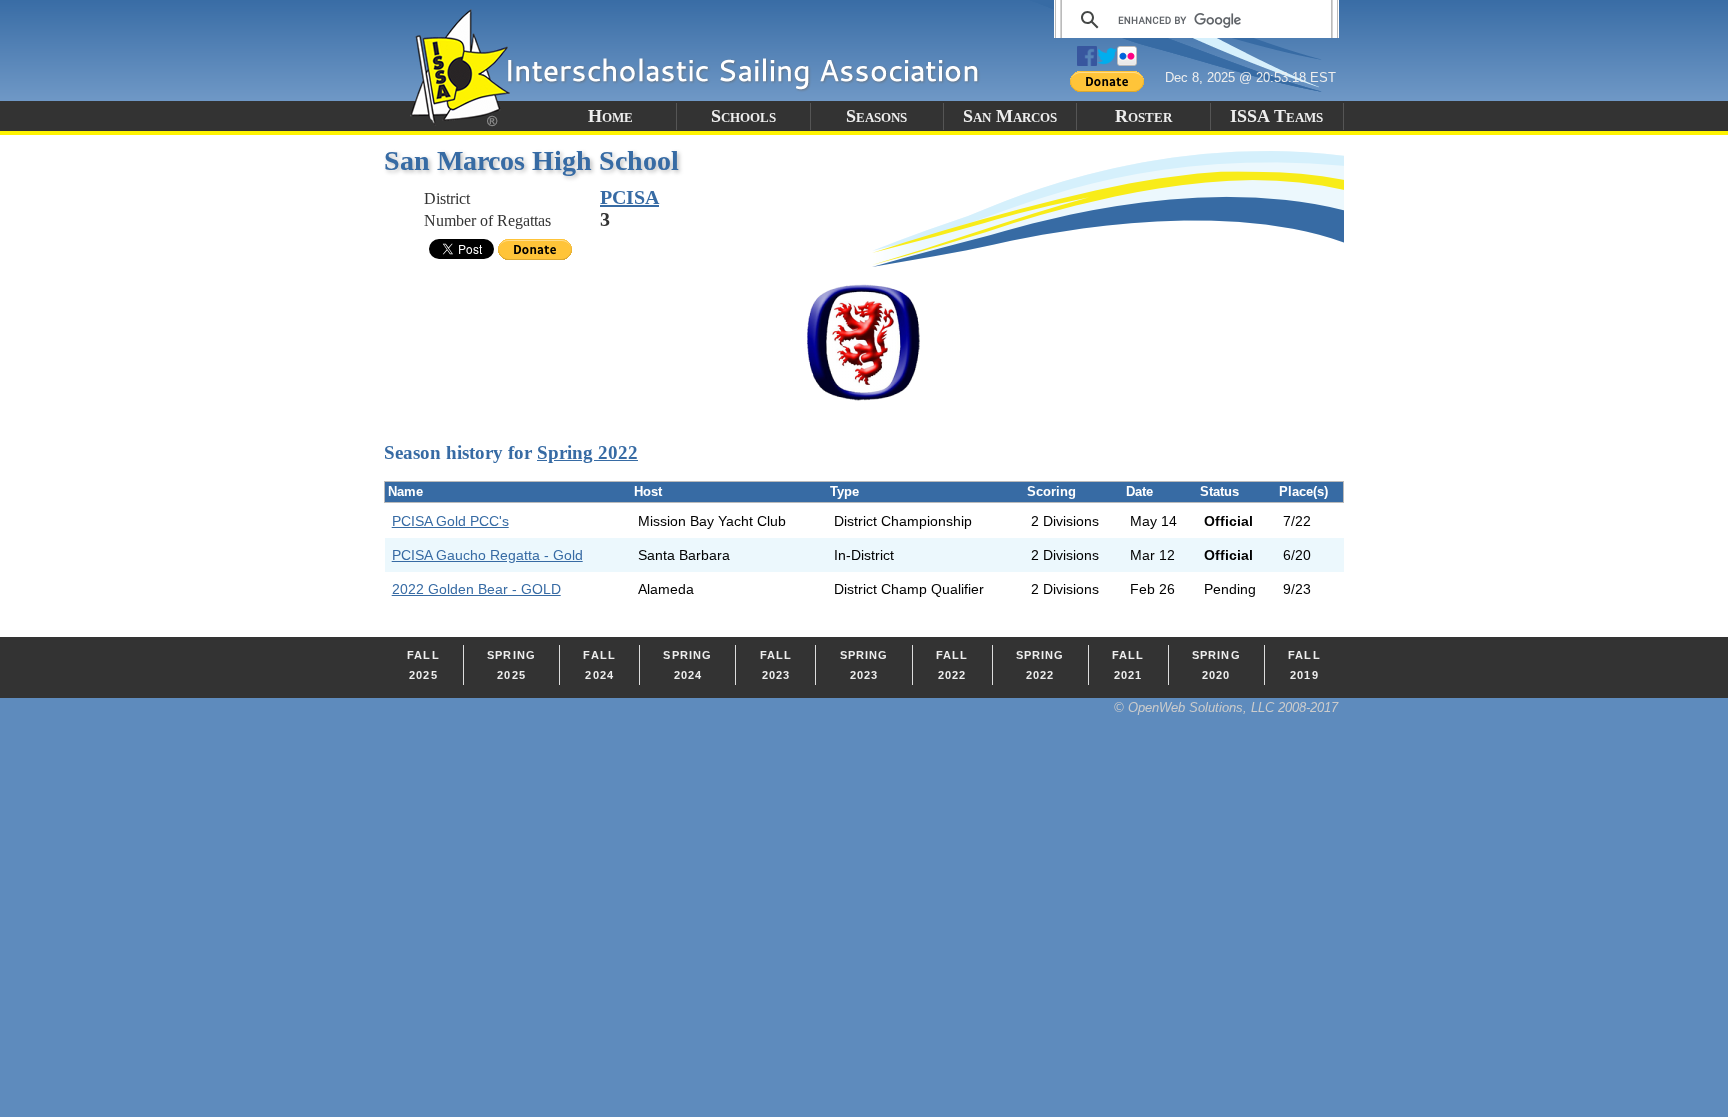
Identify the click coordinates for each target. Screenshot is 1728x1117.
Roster (1143, 116)
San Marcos (1010, 116)
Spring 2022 (587, 452)
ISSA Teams (1276, 116)
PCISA (629, 197)
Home (610, 116)
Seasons (876, 116)
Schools (743, 116)
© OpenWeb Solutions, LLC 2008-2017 (1226, 707)
